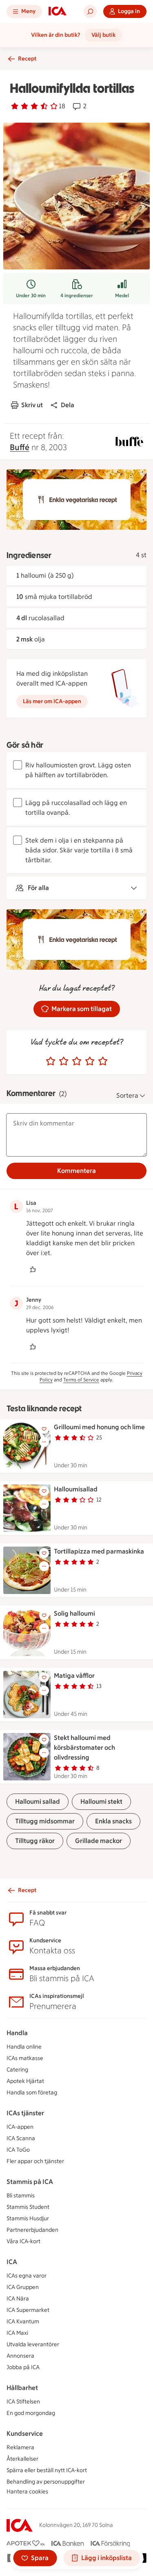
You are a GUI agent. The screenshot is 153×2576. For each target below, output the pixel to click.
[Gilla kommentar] (33, 1269)
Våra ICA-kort (23, 2241)
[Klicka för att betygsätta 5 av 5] (103, 1061)
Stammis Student (28, 2207)
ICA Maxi (17, 2333)
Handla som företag (32, 2093)
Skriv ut (32, 405)
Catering (17, 2070)
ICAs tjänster (25, 2113)
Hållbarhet (22, 2388)
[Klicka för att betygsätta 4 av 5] (90, 1061)
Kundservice (25, 2434)
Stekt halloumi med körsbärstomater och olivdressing (84, 1748)
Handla (17, 2033)
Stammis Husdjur (28, 2218)
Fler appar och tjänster (35, 2161)
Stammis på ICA (30, 2182)
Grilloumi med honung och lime (99, 1427)
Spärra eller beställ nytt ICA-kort (47, 2470)
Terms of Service (81, 1380)
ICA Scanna (21, 2138)
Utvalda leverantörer (33, 2344)
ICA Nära (18, 2299)
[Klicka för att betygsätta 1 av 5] (51, 1061)
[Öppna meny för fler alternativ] (44, 1442)
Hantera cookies (27, 2492)
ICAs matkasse (25, 2058)
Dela (68, 405)
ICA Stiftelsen (23, 2402)
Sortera (127, 1095)
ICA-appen (20, 2127)
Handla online (24, 2047)
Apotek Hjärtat (25, 2081)
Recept (27, 59)
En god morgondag (31, 2413)
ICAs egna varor (27, 2276)
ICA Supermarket (28, 2310)
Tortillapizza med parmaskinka (99, 1551)
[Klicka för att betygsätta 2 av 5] (64, 1061)
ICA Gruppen (23, 2287)
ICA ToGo (18, 2150)
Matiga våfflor (74, 1676)
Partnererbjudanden (32, 2230)
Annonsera (20, 2356)
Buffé (20, 447)
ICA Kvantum (23, 2322)
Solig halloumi (74, 1613)
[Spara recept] (44, 1429)
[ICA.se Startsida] (58, 11)
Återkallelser (22, 2459)
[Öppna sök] (90, 11)
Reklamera (20, 2447)
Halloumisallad (76, 1489)
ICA (12, 2262)
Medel (122, 296)
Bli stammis (21, 2196)
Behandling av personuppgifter (46, 2482)
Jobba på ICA (23, 2367)
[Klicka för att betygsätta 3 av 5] (77, 1061)
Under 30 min (31, 296)
